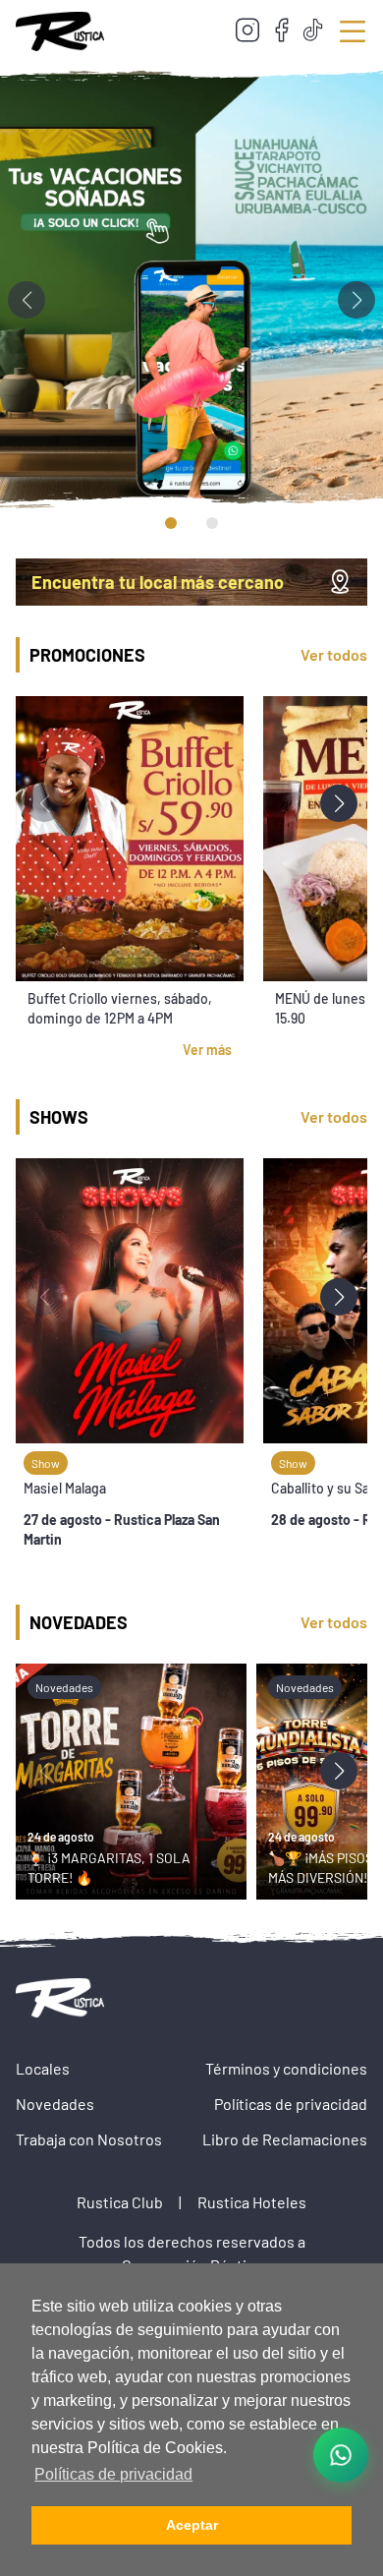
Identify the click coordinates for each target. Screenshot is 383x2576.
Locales (43, 2068)
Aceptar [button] (192, 2525)
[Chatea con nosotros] (341, 2455)
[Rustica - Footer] (65, 1998)
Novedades (55, 2104)
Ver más (207, 1050)
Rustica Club (120, 2202)
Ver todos (334, 654)
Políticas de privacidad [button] (113, 2474)
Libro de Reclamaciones (285, 2139)
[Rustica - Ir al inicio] (60, 31)
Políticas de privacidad (291, 2104)
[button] (356, 300)
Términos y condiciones (286, 2068)
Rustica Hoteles (252, 2202)
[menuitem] (247, 31)
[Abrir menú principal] (353, 31)
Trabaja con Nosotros (89, 2139)
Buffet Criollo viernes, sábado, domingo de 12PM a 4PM (120, 1008)
